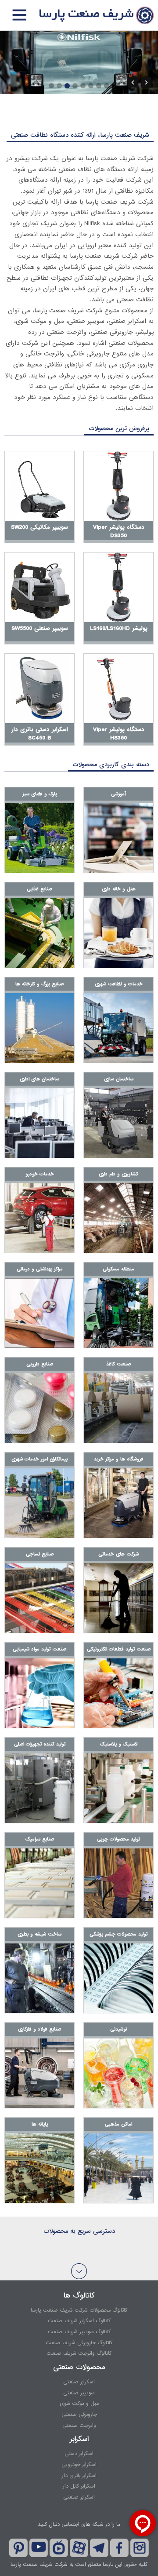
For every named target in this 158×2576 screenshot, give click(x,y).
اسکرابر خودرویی (79, 2465)
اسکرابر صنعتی (79, 2382)
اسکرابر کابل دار (79, 2486)
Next (146, 82)
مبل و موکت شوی (79, 2404)
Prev (133, 82)
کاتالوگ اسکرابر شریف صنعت (79, 2321)
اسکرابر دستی (79, 2454)
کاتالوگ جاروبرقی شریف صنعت (79, 2343)
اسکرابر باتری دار (79, 2476)
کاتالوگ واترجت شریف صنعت (79, 2353)
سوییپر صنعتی (79, 2393)
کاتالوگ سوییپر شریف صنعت (79, 2332)
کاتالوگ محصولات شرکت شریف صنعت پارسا (79, 2310)
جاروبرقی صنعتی (79, 2415)
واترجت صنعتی (79, 2426)
